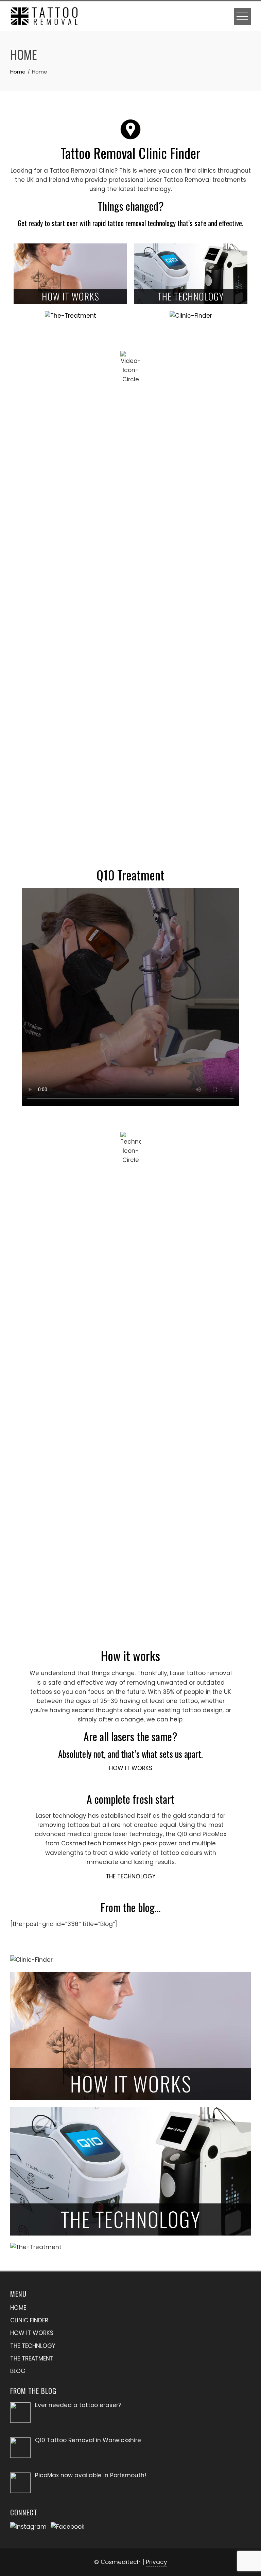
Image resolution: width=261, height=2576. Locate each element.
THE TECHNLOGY (33, 2346)
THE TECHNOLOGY (131, 1876)
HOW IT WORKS (131, 1768)
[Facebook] (69, 2526)
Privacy (156, 2562)
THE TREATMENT (32, 2358)
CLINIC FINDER (29, 2320)
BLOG (18, 2371)
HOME (18, 2308)
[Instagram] (30, 2526)
